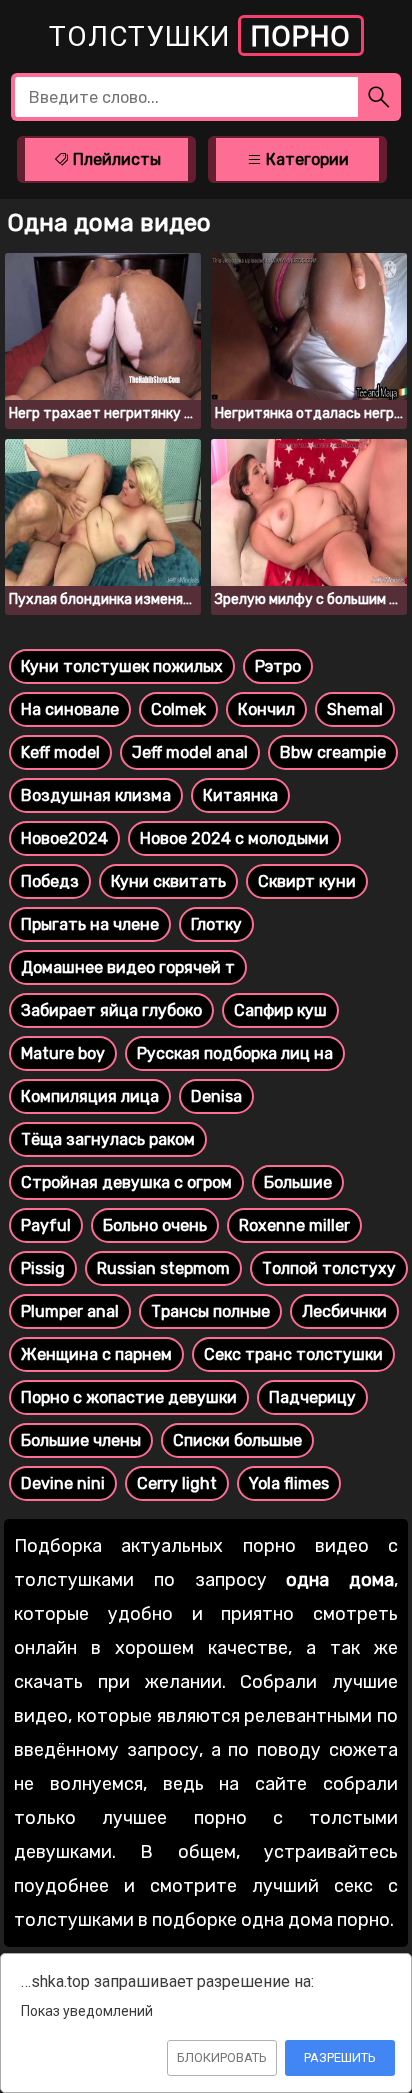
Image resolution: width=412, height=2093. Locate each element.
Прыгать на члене (90, 924)
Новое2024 (64, 838)
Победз (50, 881)
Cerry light (177, 1483)
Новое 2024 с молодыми (234, 838)
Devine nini (63, 1483)
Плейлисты (115, 159)
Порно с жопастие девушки (129, 1397)
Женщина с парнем (96, 1354)
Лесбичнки (344, 1311)
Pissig (43, 1268)
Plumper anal (70, 1311)
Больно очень (155, 1225)
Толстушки (200, 36)
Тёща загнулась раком (108, 1139)
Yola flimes (289, 1483)
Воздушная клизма (96, 795)
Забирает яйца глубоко (111, 1010)
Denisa (216, 1096)
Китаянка (240, 795)
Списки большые (237, 1440)
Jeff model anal (190, 752)
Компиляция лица (90, 1096)
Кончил (266, 709)
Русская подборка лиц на (235, 1053)
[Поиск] (379, 97)
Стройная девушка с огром (126, 1182)
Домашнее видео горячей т (128, 967)
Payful (46, 1225)
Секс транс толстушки (293, 1354)
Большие (298, 1182)
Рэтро (278, 666)
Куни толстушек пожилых (122, 666)
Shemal (355, 709)
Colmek (178, 709)
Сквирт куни (307, 881)
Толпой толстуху (329, 1268)
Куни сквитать (168, 881)
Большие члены (81, 1440)
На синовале (70, 709)
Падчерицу (312, 1397)
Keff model (60, 752)
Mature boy (63, 1053)
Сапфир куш (280, 1010)
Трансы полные (210, 1311)
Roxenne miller (294, 1225)
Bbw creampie (333, 752)
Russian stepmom (163, 1268)
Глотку (216, 924)
